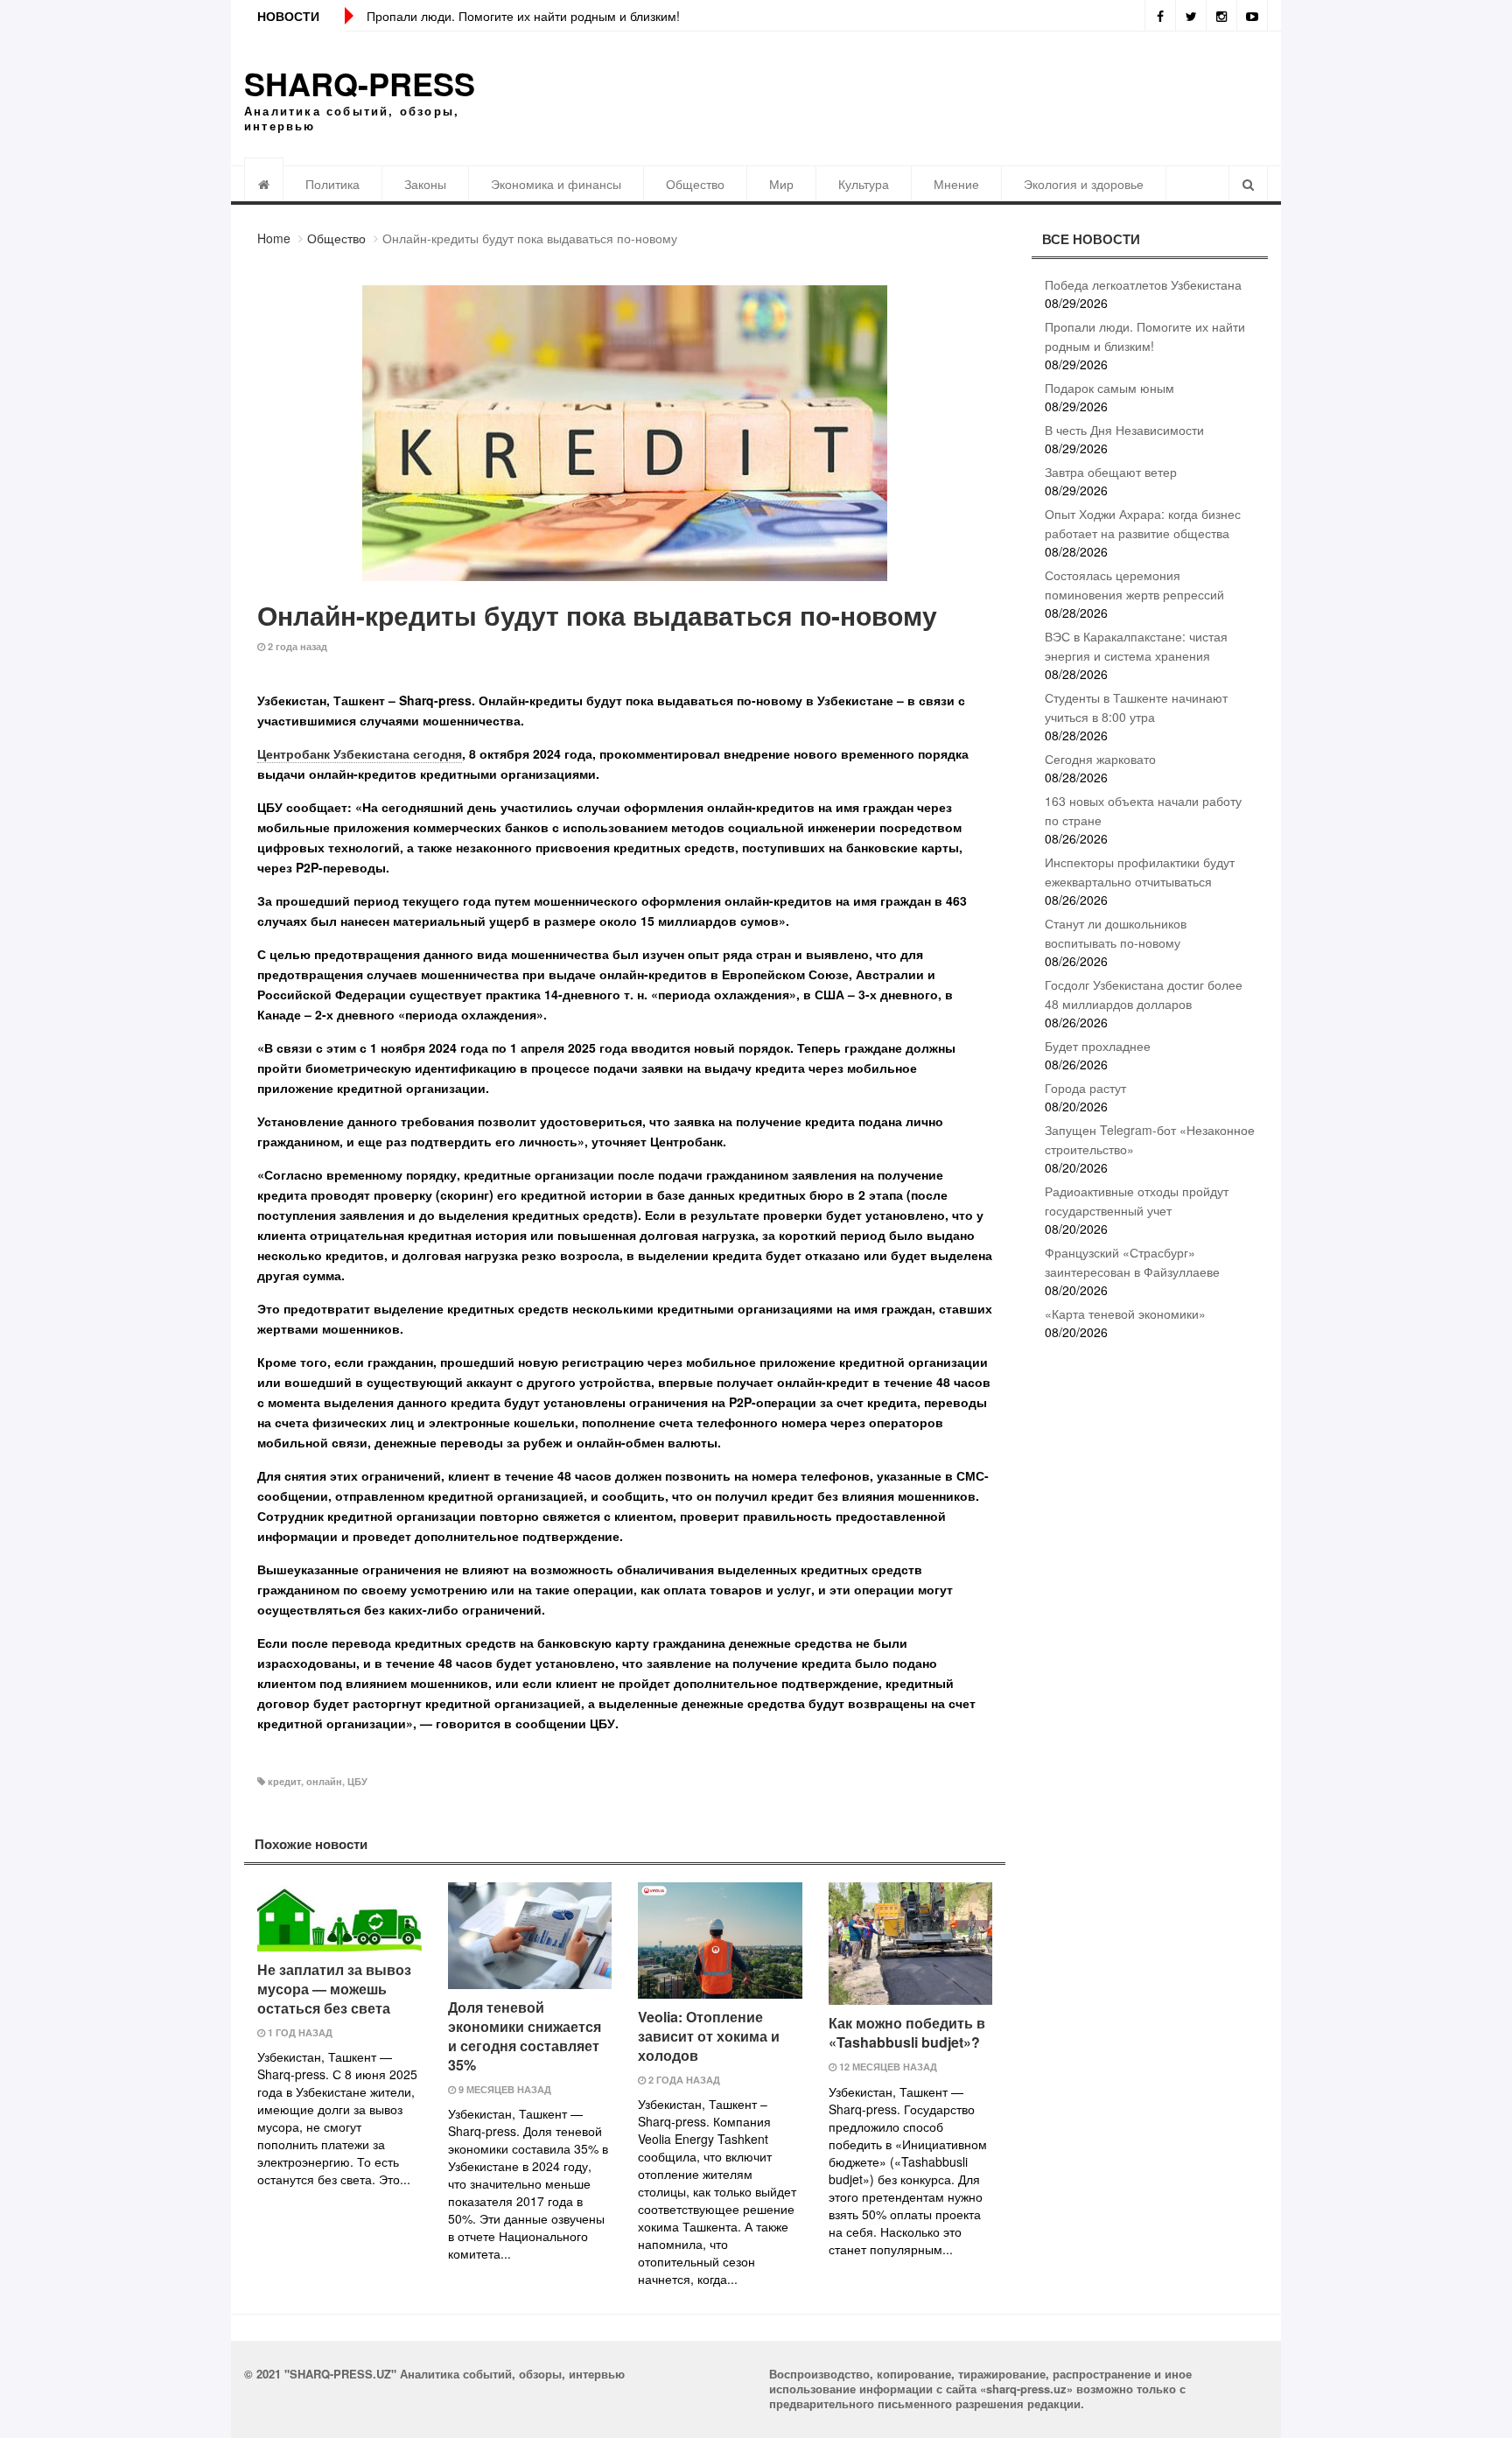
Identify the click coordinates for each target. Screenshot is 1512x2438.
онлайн (324, 1781)
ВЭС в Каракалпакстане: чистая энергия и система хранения (1136, 646)
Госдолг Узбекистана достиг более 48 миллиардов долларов (1144, 994)
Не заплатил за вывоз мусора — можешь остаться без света (334, 1989)
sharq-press (360, 83)
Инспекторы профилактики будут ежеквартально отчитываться (1140, 872)
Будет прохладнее (1098, 1046)
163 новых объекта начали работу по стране (1143, 810)
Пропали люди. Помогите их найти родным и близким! (523, 16)
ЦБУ (357, 1781)
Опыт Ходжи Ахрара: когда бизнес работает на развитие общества (1143, 523)
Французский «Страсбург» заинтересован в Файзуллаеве (1132, 1262)
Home (274, 238)
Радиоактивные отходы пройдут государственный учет (1137, 1201)
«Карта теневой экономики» (1125, 1314)
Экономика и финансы (556, 184)
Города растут (1085, 1088)
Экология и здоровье (1084, 184)
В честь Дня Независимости (1124, 430)
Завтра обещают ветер (1111, 472)
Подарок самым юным (1109, 388)
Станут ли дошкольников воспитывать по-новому (1116, 933)
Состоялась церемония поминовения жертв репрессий (1134, 585)
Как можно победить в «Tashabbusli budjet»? (907, 2032)
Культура (864, 184)
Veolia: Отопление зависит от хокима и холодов (709, 2036)
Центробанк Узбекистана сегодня (360, 753)
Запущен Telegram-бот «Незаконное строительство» (1150, 1139)
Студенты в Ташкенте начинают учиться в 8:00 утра (1136, 707)
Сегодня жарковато (1100, 759)
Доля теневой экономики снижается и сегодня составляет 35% (525, 2036)
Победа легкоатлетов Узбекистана (1143, 284)
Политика (332, 184)
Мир (781, 184)
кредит (284, 1781)
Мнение (956, 184)
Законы (425, 184)
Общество (695, 184)
